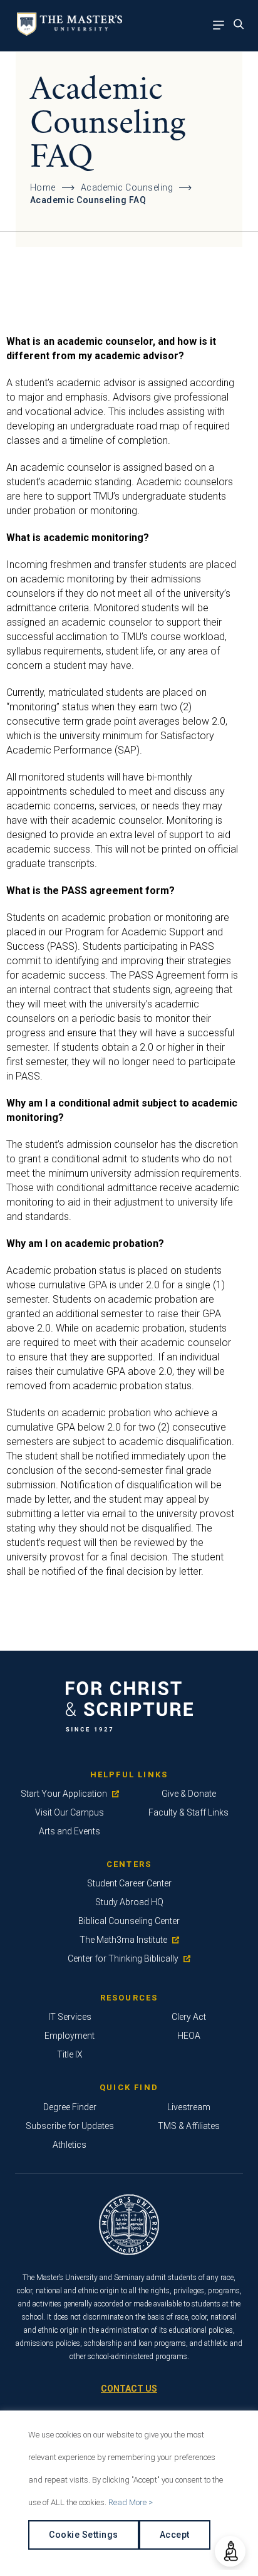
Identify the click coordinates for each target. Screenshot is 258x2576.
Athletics (70, 2145)
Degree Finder (70, 2107)
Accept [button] (175, 2535)
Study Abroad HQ (129, 1902)
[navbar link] (222, 26)
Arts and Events (70, 1831)
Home (43, 187)
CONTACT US (129, 2389)
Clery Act (189, 2017)
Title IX (70, 2054)
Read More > (131, 2502)
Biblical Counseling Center (129, 1921)
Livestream (189, 2107)
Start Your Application (64, 1794)
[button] (230, 2551)
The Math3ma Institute (123, 1940)
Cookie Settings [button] (84, 2535)
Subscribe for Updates (70, 2126)
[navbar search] (242, 26)
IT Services (70, 2017)
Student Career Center (129, 1883)
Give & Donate (189, 1794)
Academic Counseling (127, 187)
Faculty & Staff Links (188, 1812)
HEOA (189, 2036)
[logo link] (67, 32)
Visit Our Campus (70, 1812)
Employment (70, 2036)
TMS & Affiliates (189, 2126)
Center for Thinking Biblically (123, 1958)
